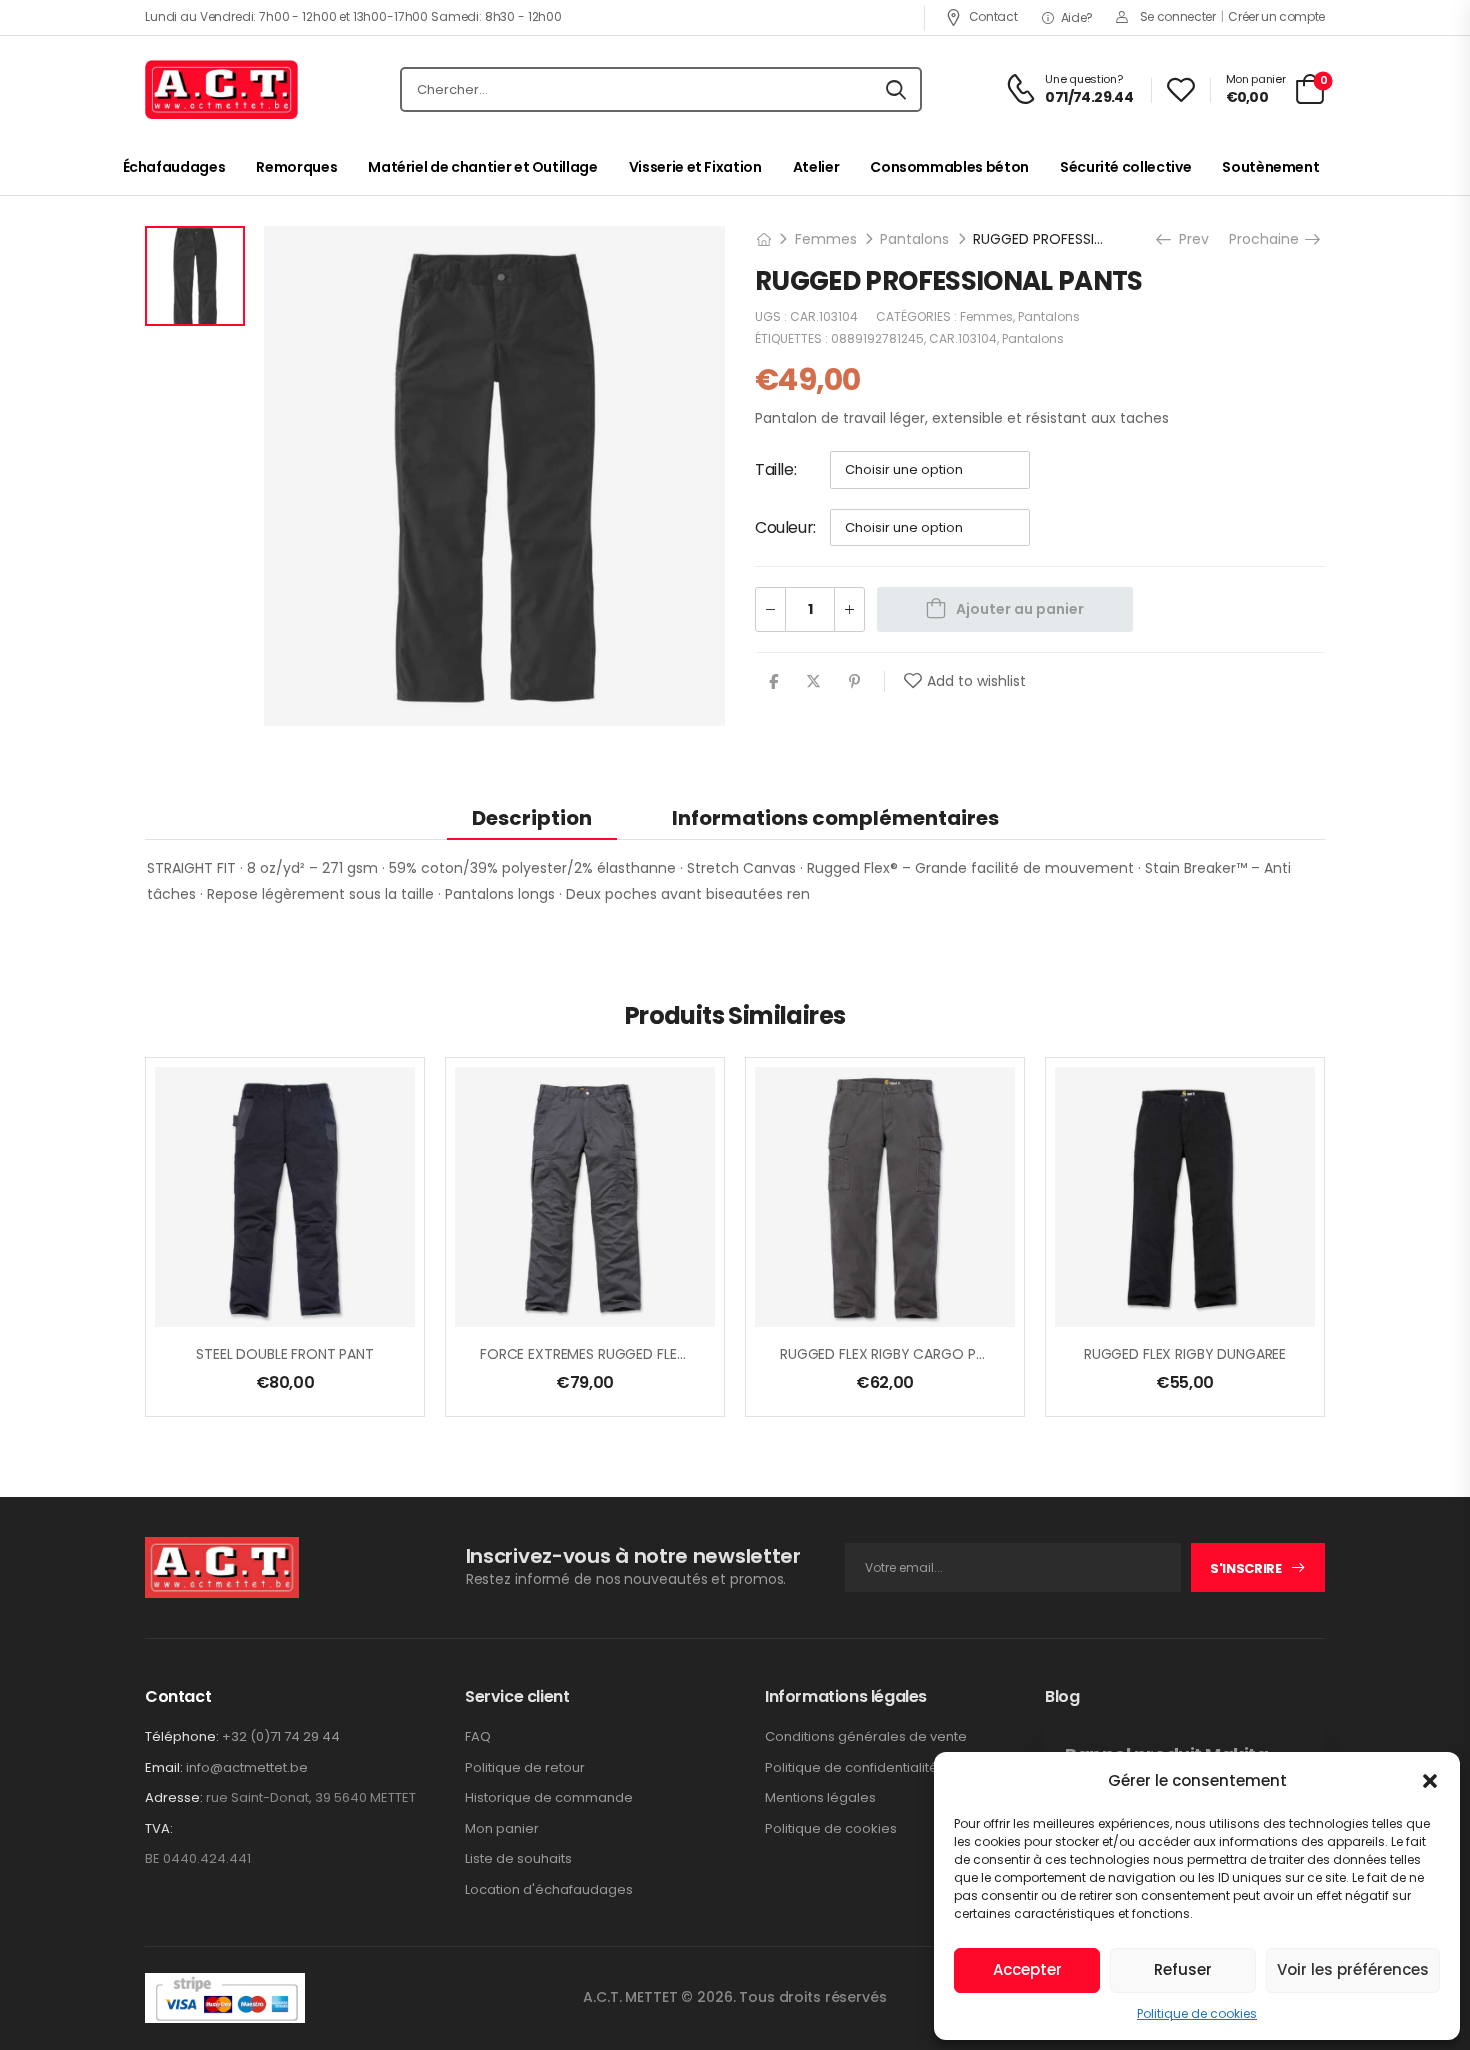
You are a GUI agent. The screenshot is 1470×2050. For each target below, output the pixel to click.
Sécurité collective (1125, 167)
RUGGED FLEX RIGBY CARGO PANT (891, 1354)
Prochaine (1270, 239)
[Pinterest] (854, 681)
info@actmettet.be (247, 1767)
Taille (774, 469)
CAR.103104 (963, 338)
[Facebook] (773, 681)
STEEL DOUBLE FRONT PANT (285, 1354)
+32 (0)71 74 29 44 (281, 1736)
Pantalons (914, 239)
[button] (1430, 1781)
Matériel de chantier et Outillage (482, 167)
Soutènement (1270, 167)
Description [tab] (532, 818)
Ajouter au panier (1020, 609)
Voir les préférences (1353, 1969)
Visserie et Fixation (695, 167)
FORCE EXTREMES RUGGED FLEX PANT (602, 1354)
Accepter (1027, 1969)
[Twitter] (813, 681)
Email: (164, 1767)
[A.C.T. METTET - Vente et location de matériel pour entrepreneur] (221, 90)
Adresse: (174, 1797)
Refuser (1183, 1969)
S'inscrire (1246, 1568)
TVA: (159, 1829)
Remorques (296, 167)
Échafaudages (174, 167)
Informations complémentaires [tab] (835, 818)
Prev (1192, 239)
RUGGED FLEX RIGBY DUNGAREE (1185, 1354)
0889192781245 (877, 338)
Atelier (816, 167)
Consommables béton (949, 167)
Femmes (826, 239)
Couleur (784, 527)
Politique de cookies (1197, 2013)
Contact (993, 16)
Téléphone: (182, 1736)
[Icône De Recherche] (896, 90)
